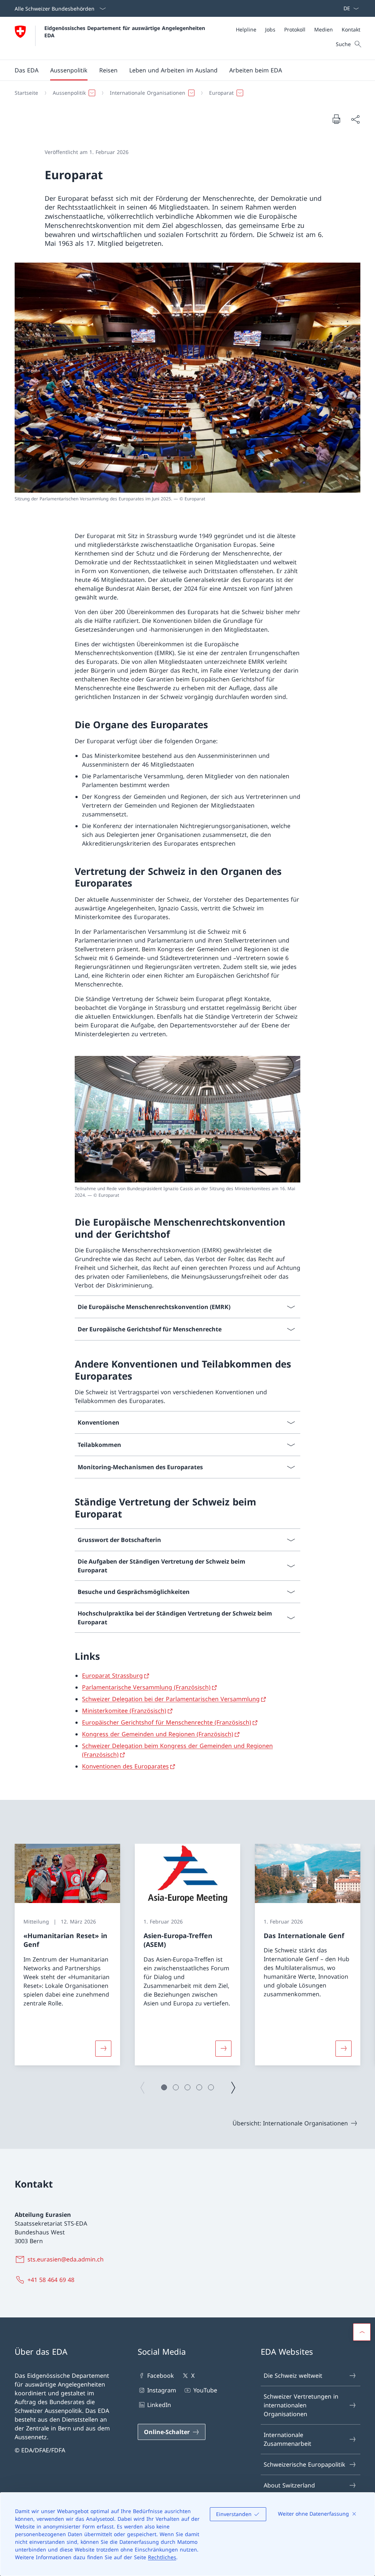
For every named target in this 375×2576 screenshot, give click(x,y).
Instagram (162, 2390)
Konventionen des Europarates (125, 1766)
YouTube (205, 2390)
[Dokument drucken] (336, 119)
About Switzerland (289, 2485)
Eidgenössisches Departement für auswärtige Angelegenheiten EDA (126, 31)
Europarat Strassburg (112, 1676)
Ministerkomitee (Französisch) (124, 1711)
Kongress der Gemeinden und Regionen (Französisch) (158, 1734)
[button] (27, 70)
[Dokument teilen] (355, 119)
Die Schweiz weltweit (293, 2376)
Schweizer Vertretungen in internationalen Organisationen (301, 2405)
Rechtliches (162, 2557)
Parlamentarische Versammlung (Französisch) (146, 1687)
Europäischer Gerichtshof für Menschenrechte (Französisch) (167, 1722)
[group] (67, 1955)
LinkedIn (159, 2405)
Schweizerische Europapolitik (305, 2464)
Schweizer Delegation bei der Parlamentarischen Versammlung (171, 1699)
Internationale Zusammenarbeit (287, 2439)
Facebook (161, 2376)
